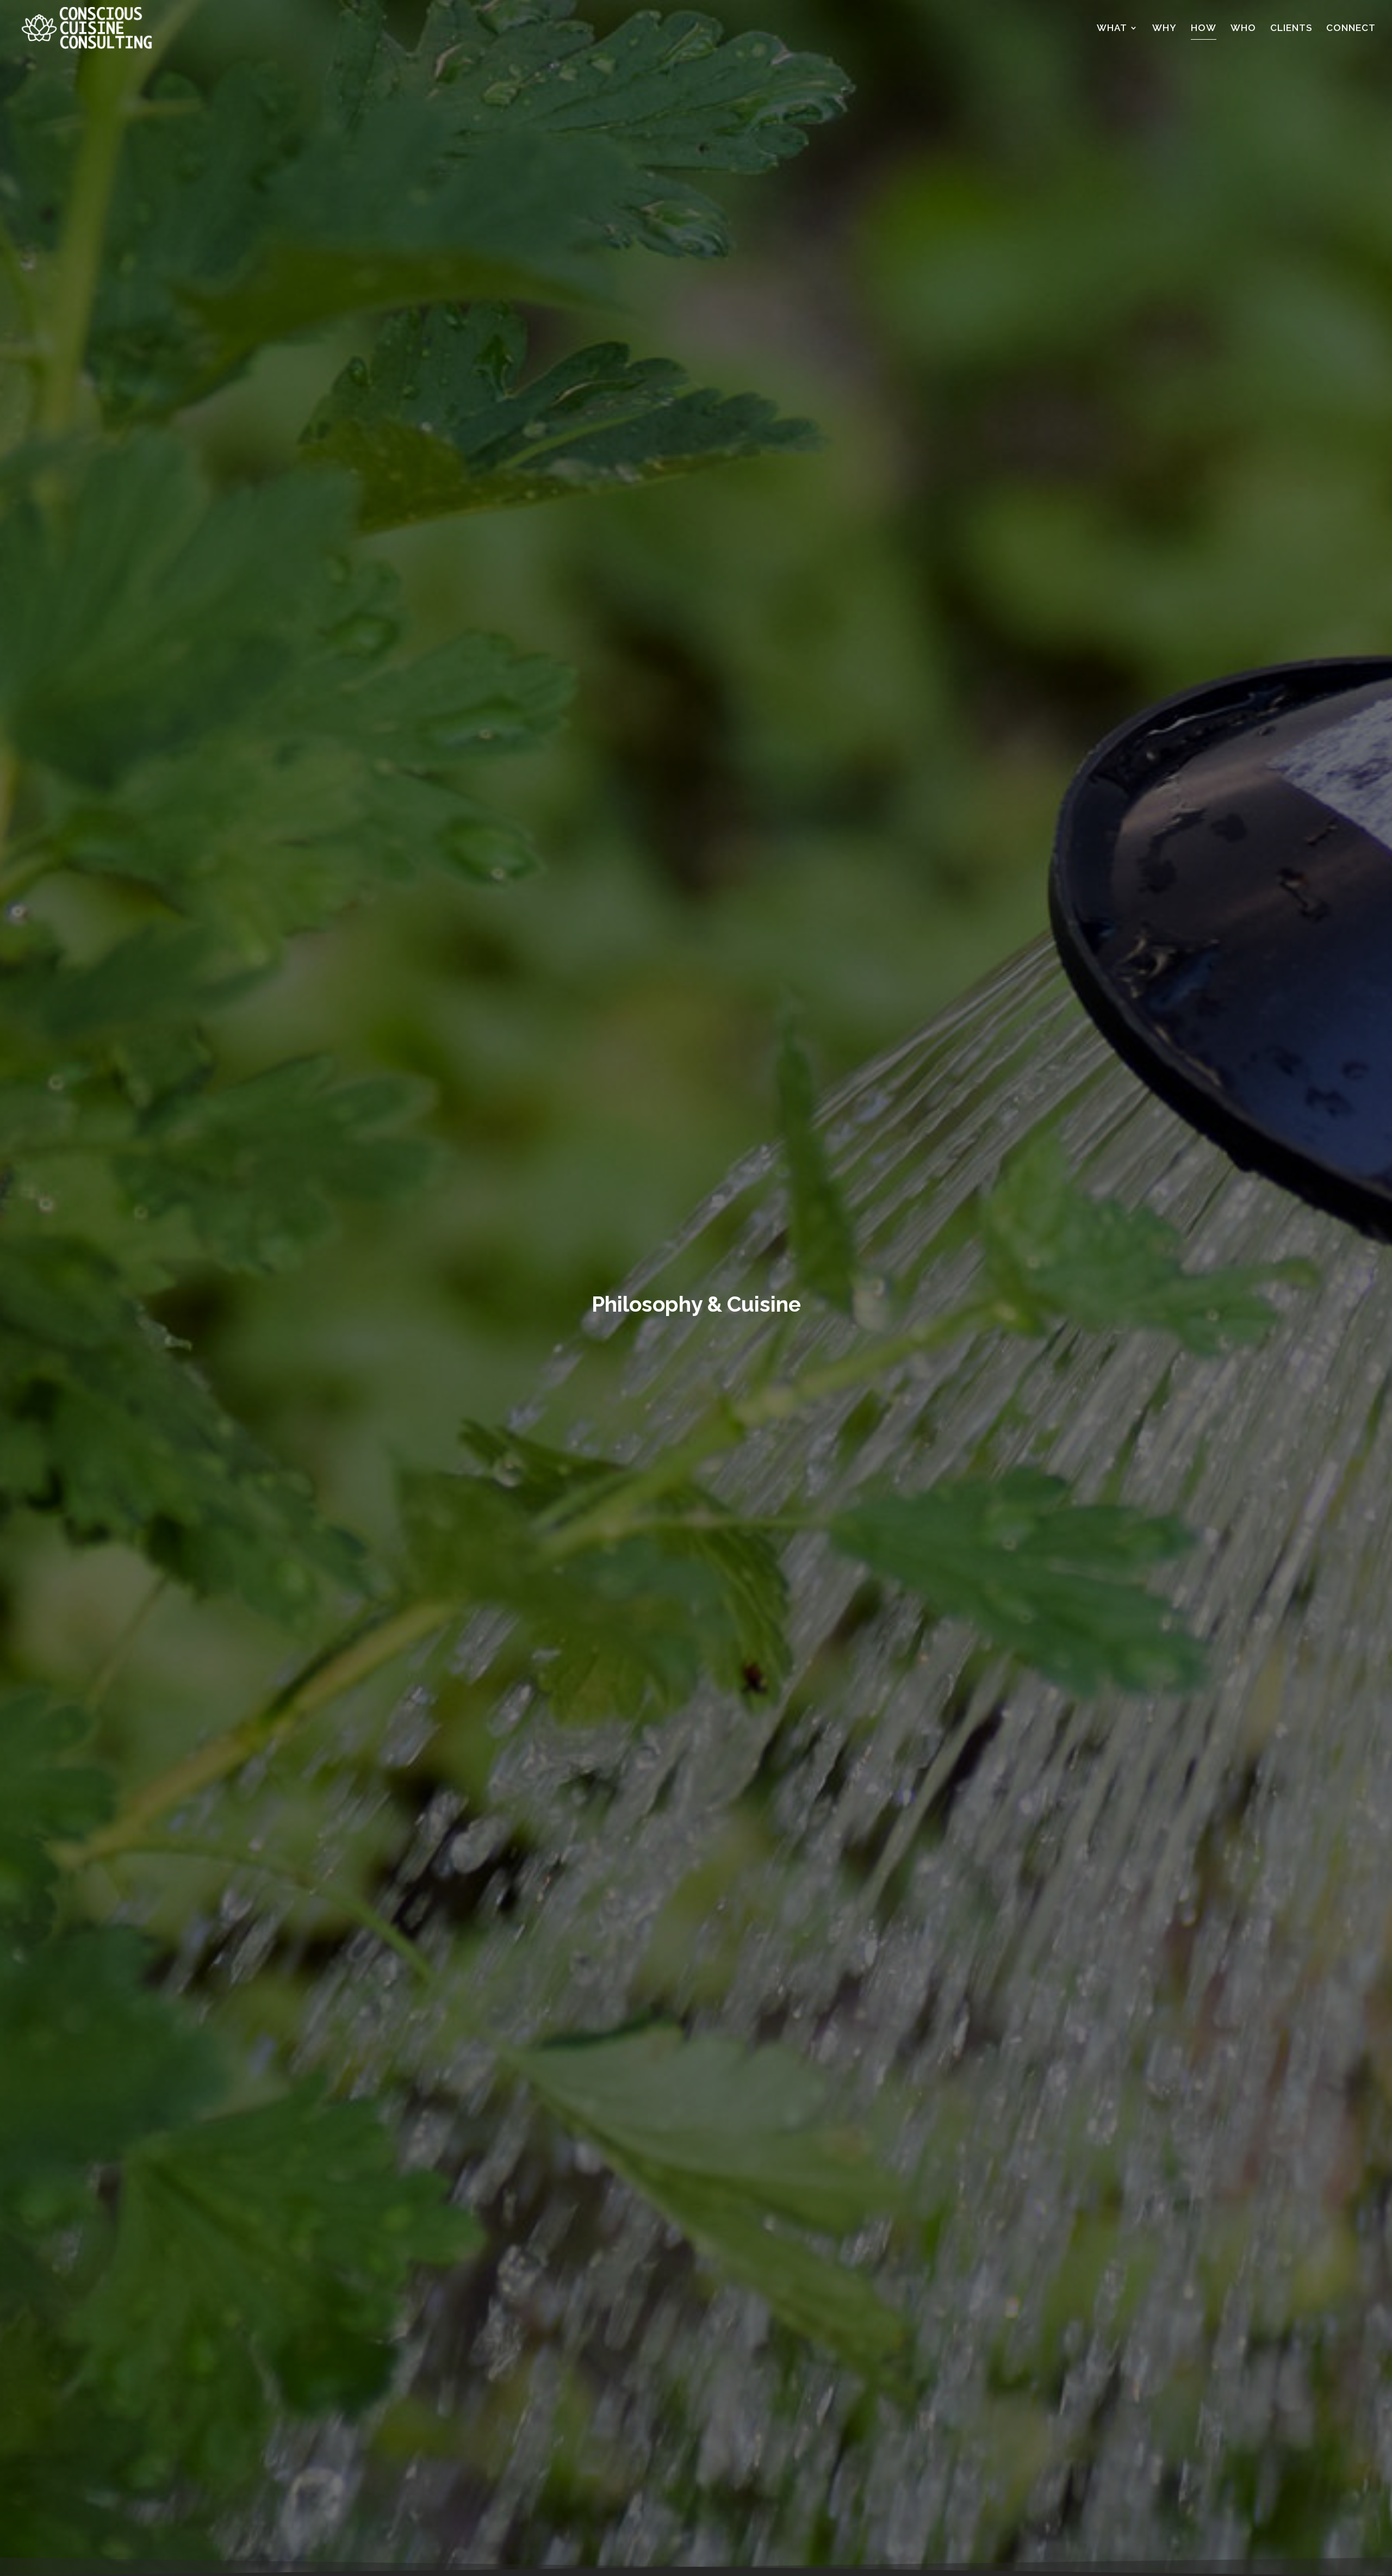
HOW (1204, 29)
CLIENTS (1291, 29)
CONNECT (1351, 29)
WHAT (1112, 29)
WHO (1243, 29)
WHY (1164, 29)
